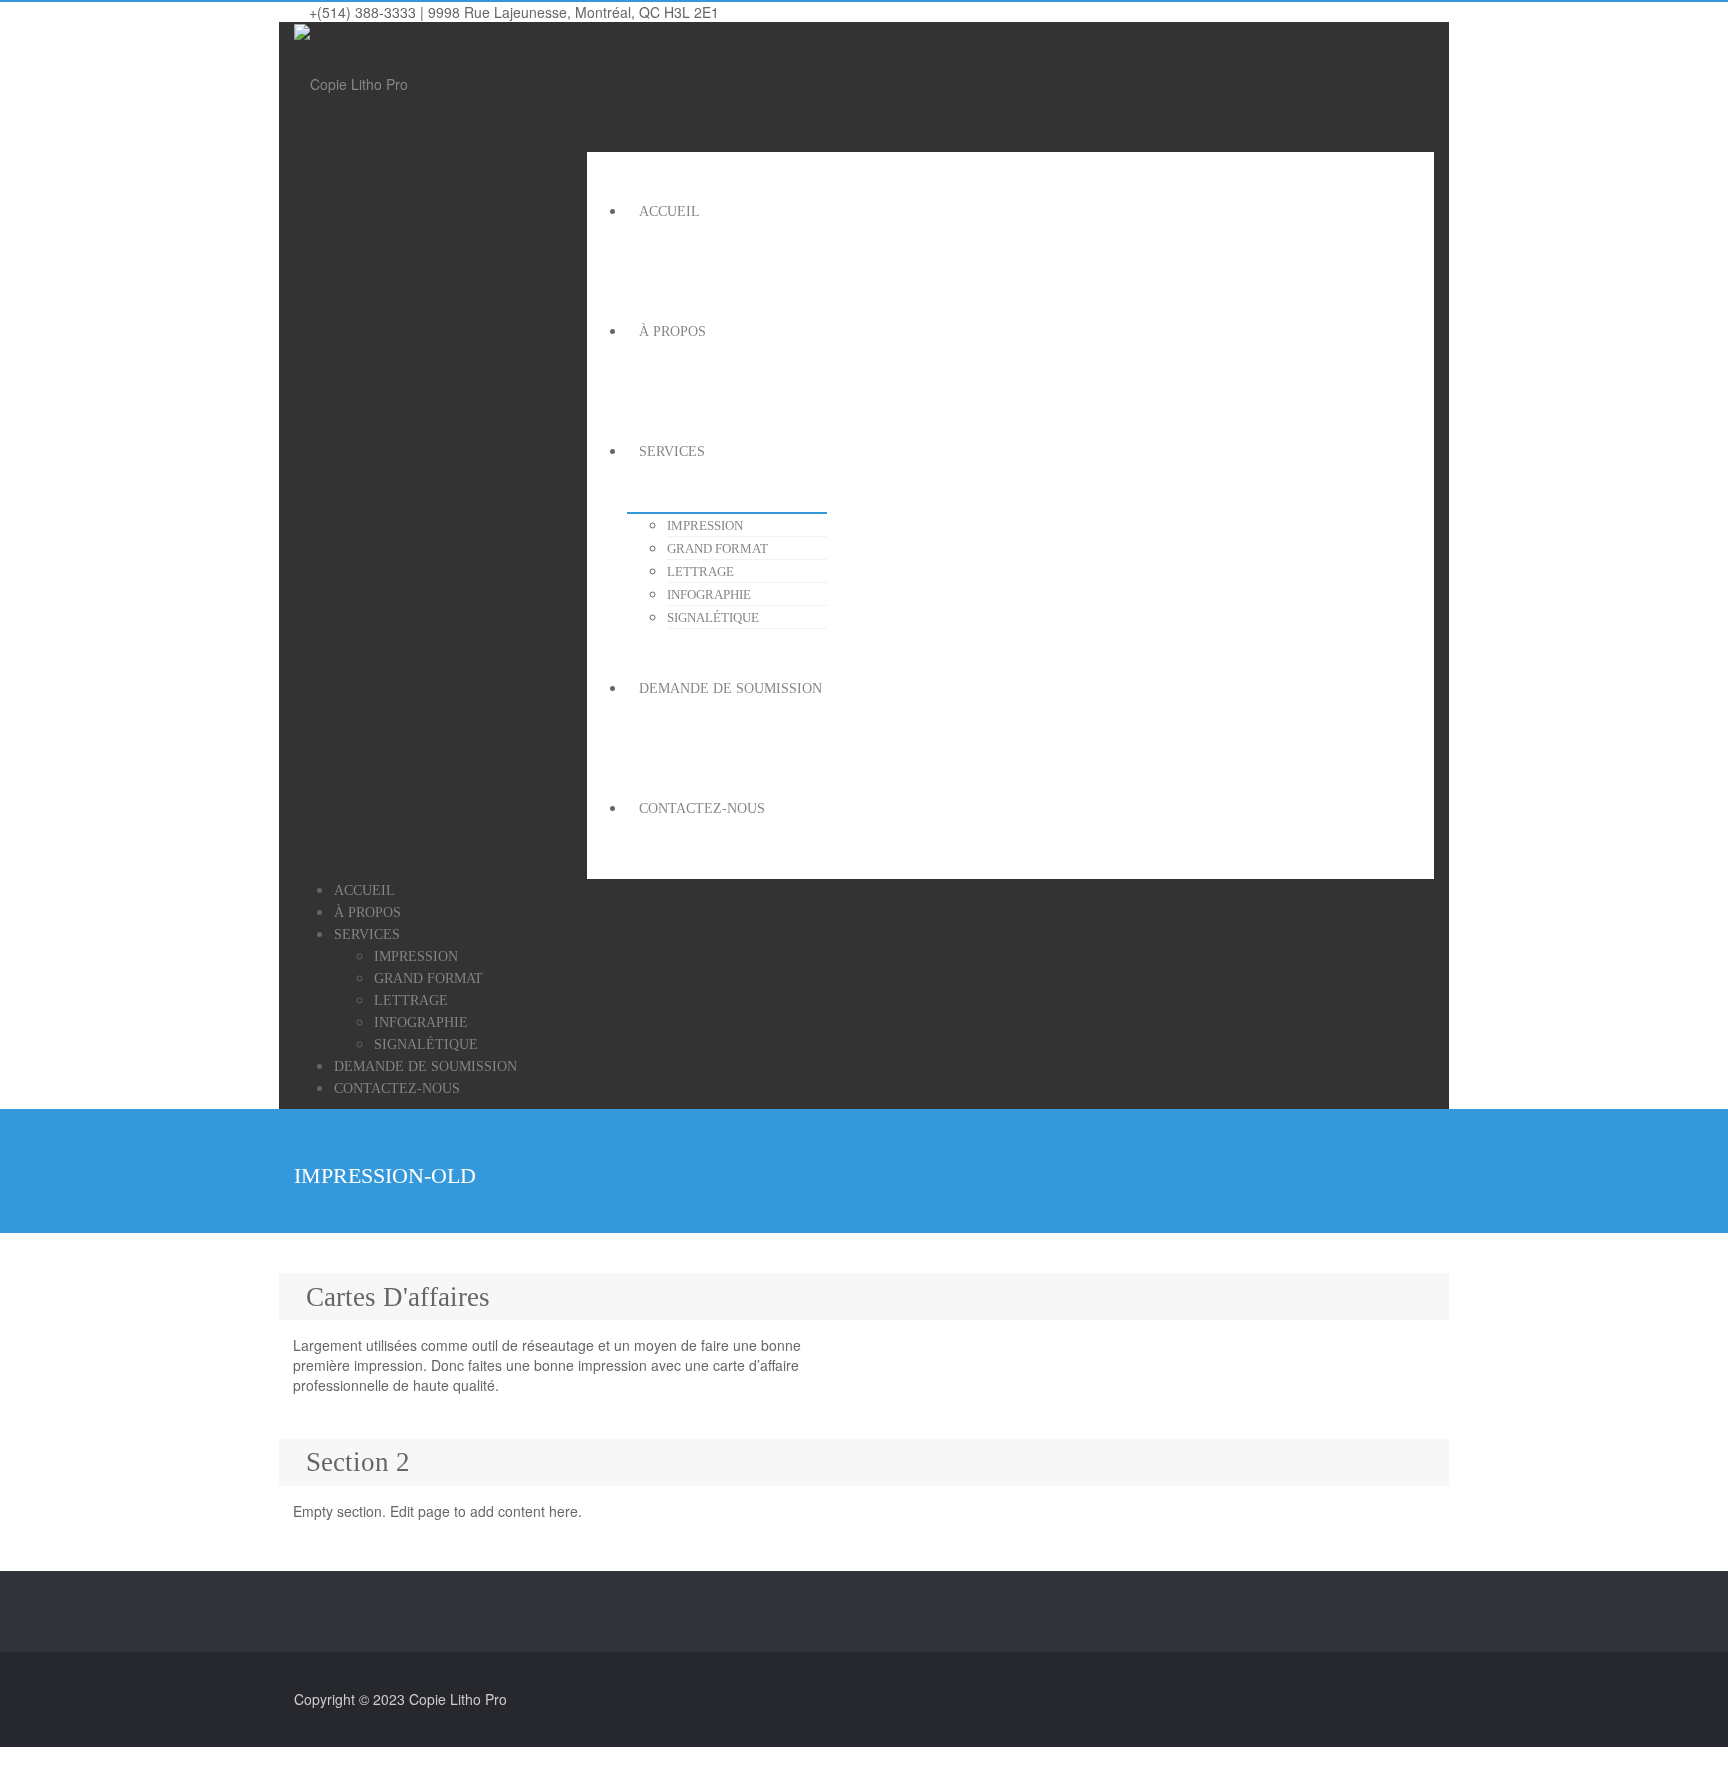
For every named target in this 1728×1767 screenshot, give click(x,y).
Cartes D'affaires (398, 1297)
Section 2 (358, 1462)
